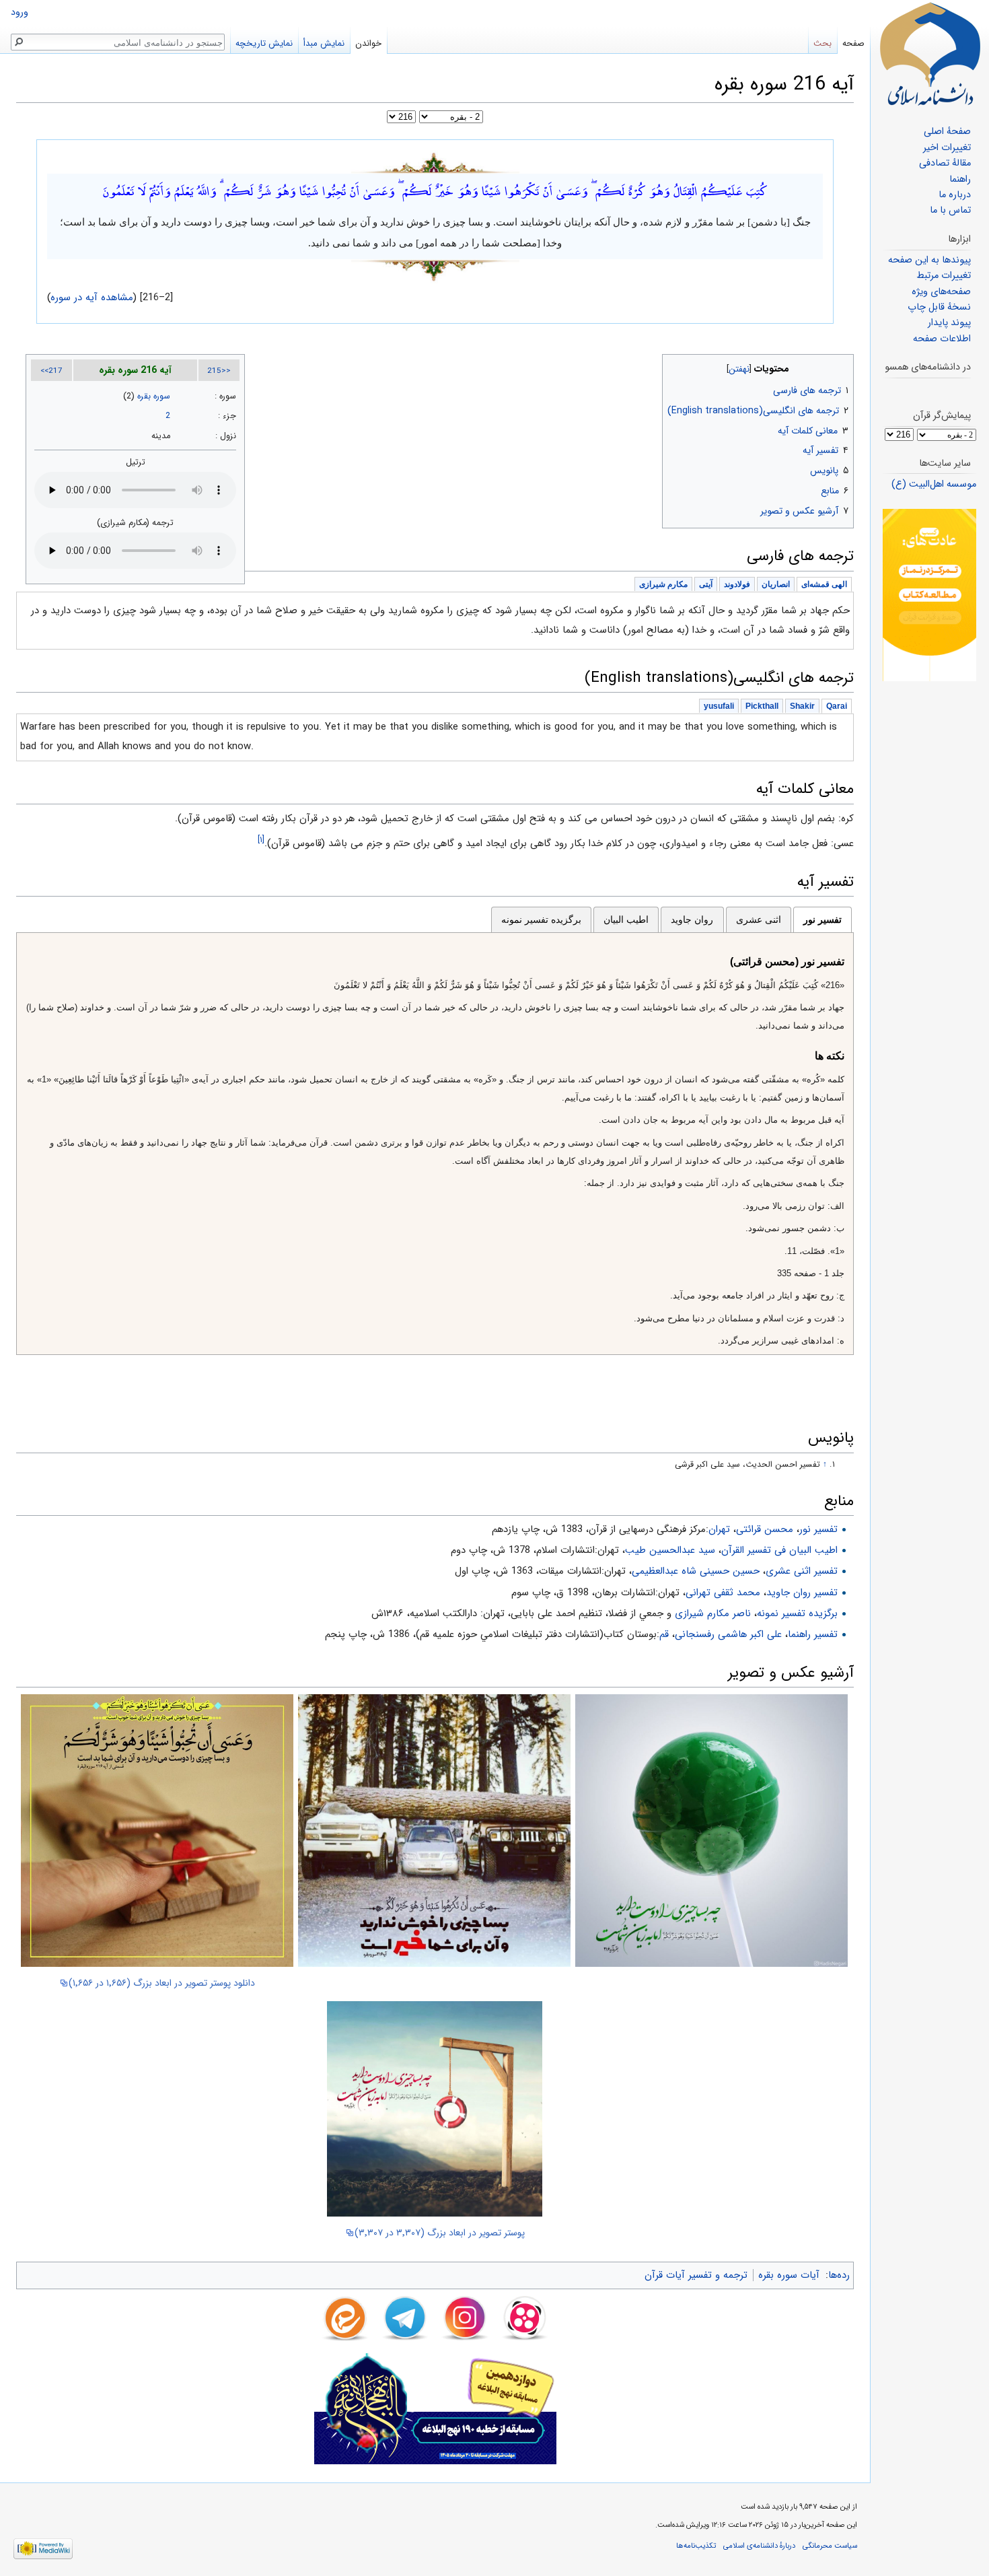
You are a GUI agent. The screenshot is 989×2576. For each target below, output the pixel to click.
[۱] (261, 840)
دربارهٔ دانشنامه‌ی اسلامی (759, 2546)
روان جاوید (692, 919)
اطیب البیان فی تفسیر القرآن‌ (779, 1550)
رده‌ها (839, 2275)
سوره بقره (154, 396)
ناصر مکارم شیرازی (713, 1613)
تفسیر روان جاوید (802, 1593)
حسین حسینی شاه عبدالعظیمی (696, 1571)
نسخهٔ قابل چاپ (939, 307)
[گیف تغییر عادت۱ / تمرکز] (929, 595)
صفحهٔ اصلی (947, 132)
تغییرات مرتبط (944, 276)
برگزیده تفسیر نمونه (541, 919)
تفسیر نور (822, 919)
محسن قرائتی (765, 1529)
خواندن (368, 43)
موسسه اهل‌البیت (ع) (934, 484)
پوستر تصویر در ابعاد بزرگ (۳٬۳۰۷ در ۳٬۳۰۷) (440, 2233)
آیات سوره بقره (789, 2275)
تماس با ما (950, 210)
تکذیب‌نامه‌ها (696, 2546)
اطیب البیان (626, 919)
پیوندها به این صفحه (929, 260)
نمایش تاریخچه (264, 43)
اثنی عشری (759, 919)
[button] (842, 366)
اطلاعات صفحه (942, 339)
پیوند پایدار (949, 323)
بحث (822, 43)
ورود (20, 12)
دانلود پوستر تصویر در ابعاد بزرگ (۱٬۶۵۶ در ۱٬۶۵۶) (162, 1983)
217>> (51, 371)
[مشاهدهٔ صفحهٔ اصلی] (930, 54)
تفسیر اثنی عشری (802, 1571)
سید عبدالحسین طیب (670, 1550)
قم (664, 1634)
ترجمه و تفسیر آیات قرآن (696, 2275)
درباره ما (955, 195)
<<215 (219, 371)
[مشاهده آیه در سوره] (435, 162)
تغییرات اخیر (947, 148)
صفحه (853, 43)
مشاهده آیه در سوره (92, 298)
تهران (719, 1529)
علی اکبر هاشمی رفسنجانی (728, 1634)
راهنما (960, 179)
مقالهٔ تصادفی (945, 163)
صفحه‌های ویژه (941, 292)
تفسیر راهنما (813, 1634)
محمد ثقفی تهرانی (723, 1593)
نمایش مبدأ (324, 43)
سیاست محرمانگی (830, 2546)
